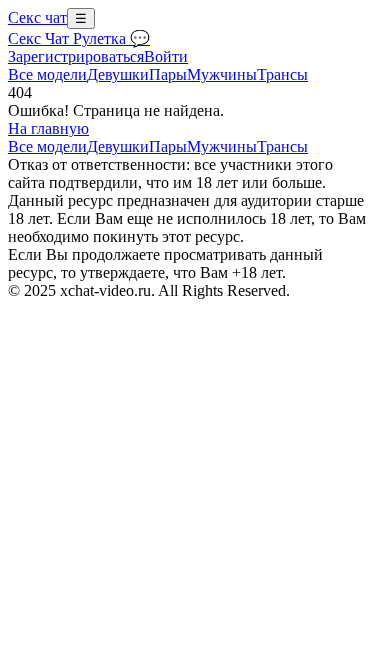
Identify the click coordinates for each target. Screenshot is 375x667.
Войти (166, 56)
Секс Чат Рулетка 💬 (79, 38)
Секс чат (37, 17)
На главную (48, 128)
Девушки (118, 74)
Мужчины (222, 74)
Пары (168, 74)
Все (47, 74)
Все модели (47, 146)
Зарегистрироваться (76, 56)
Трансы (282, 74)
